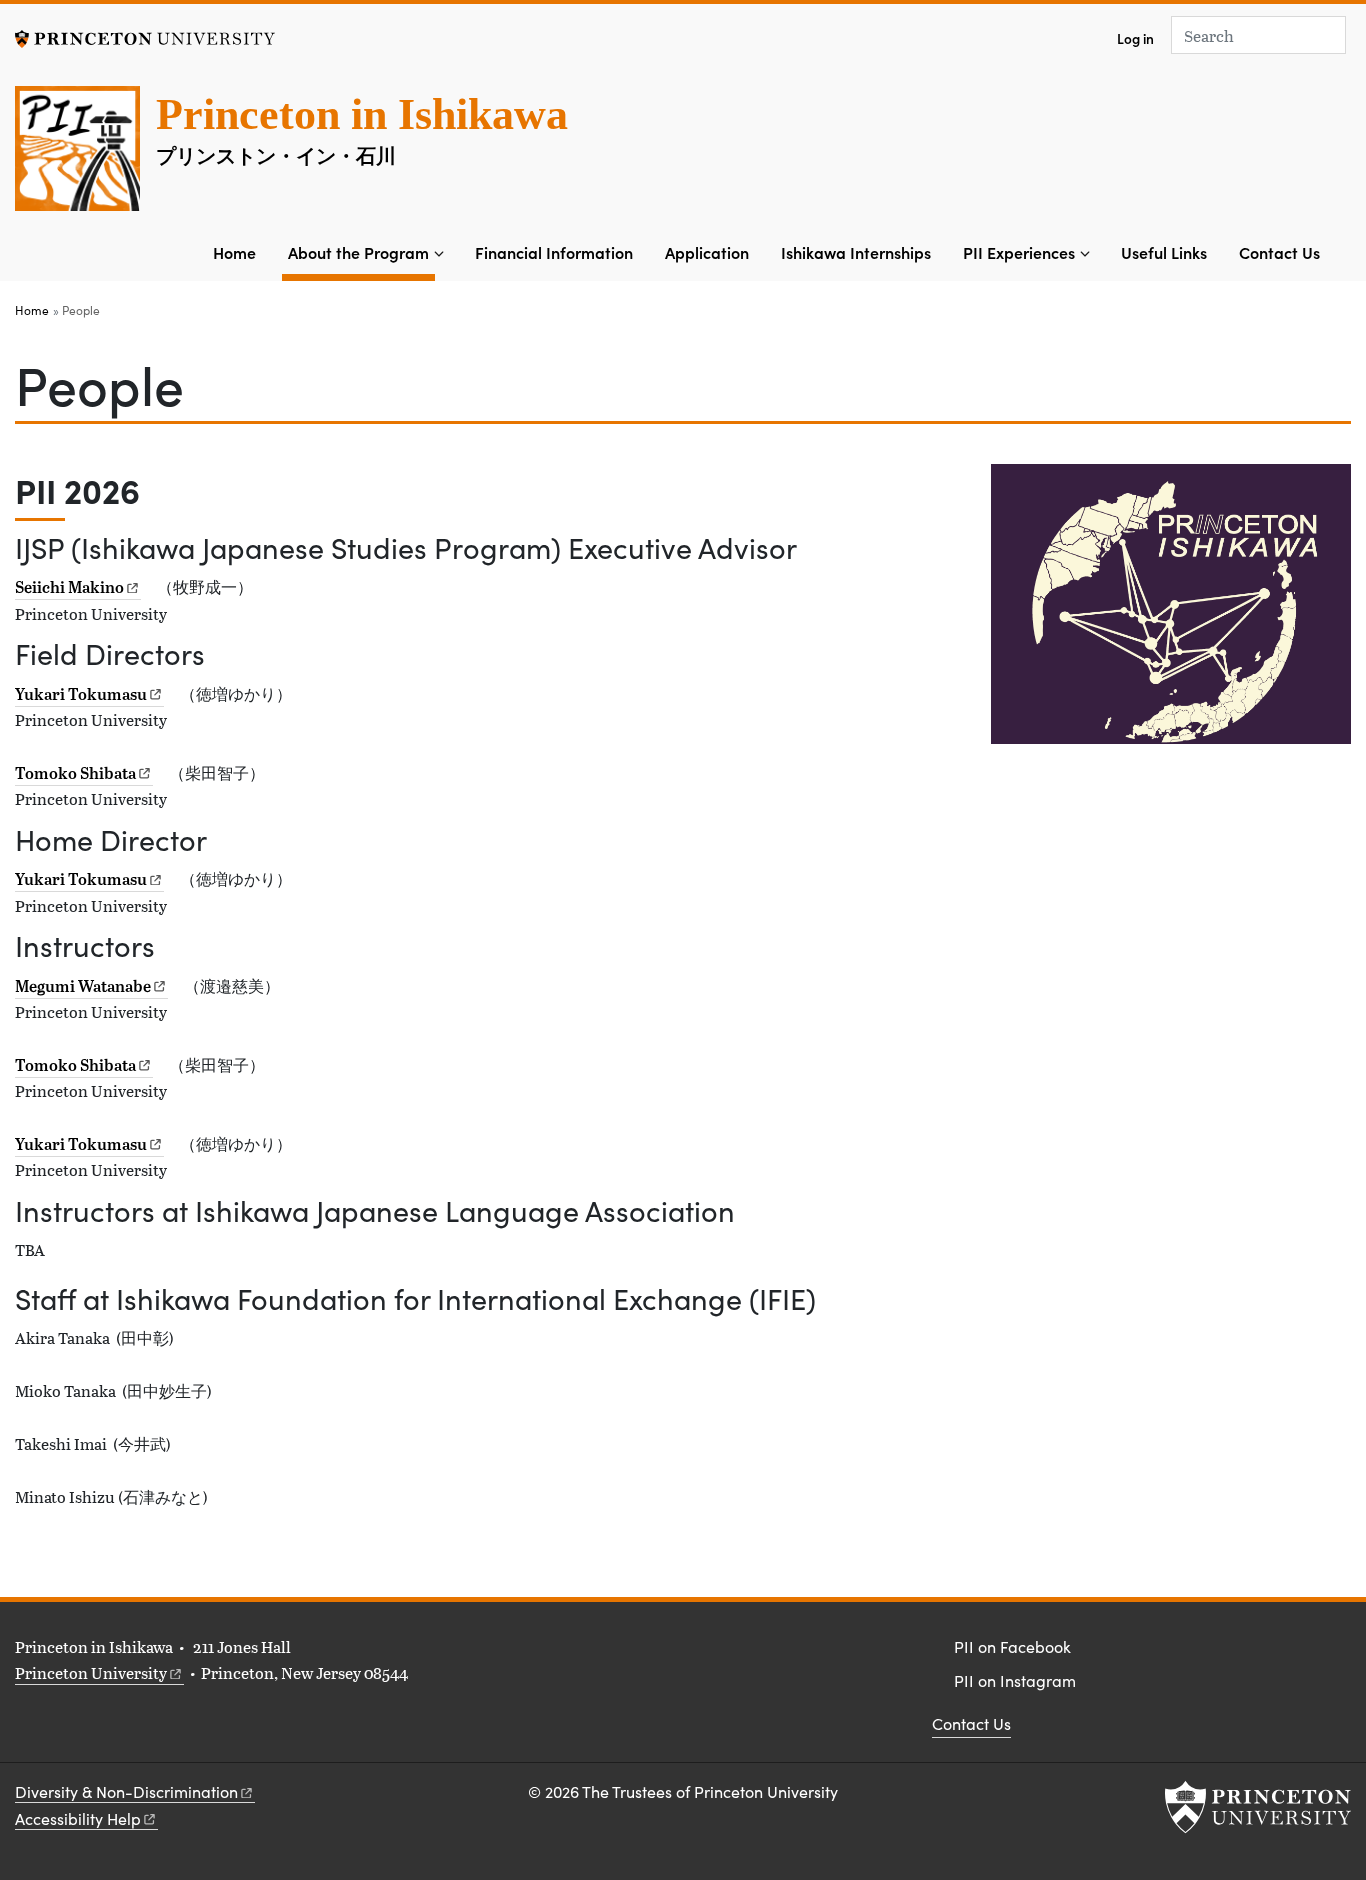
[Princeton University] (145, 36)
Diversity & (126, 1791)
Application (707, 252)
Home (234, 252)
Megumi (83, 986)
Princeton (91, 1672)
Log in (1135, 38)
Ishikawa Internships (856, 252)
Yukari (81, 694)
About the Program (361, 251)
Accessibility (78, 1818)
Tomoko (75, 773)
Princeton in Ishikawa (362, 114)
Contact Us (1279, 252)
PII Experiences (1019, 252)
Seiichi (69, 587)
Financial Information (554, 252)
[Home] (85, 156)
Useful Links (1164, 252)
